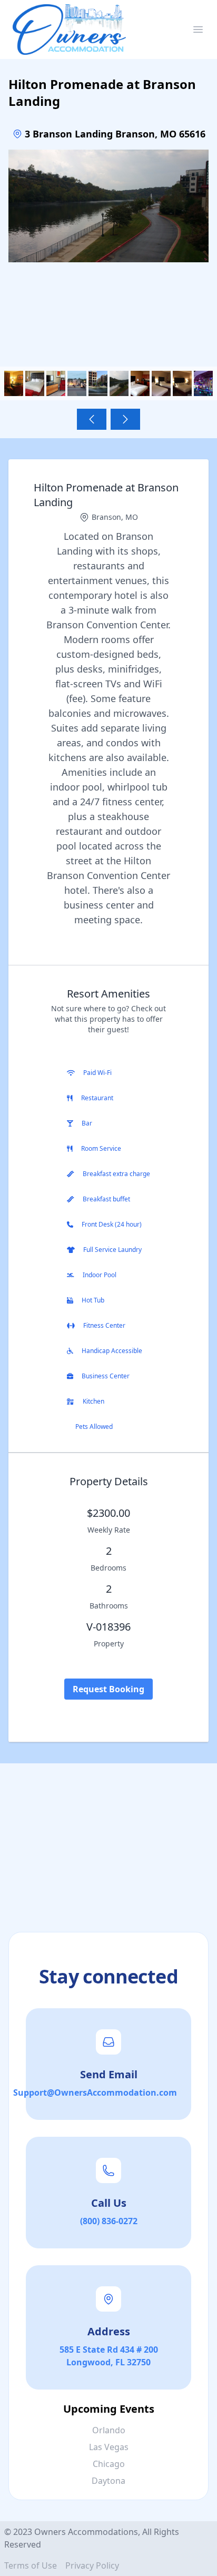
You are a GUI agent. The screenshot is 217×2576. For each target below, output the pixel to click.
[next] (125, 419)
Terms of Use (31, 2565)
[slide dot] (14, 383)
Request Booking (108, 1689)
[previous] (92, 419)
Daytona (108, 2481)
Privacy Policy (92, 2565)
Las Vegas (109, 2447)
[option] (108, 250)
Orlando (109, 2430)
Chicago (109, 2464)
